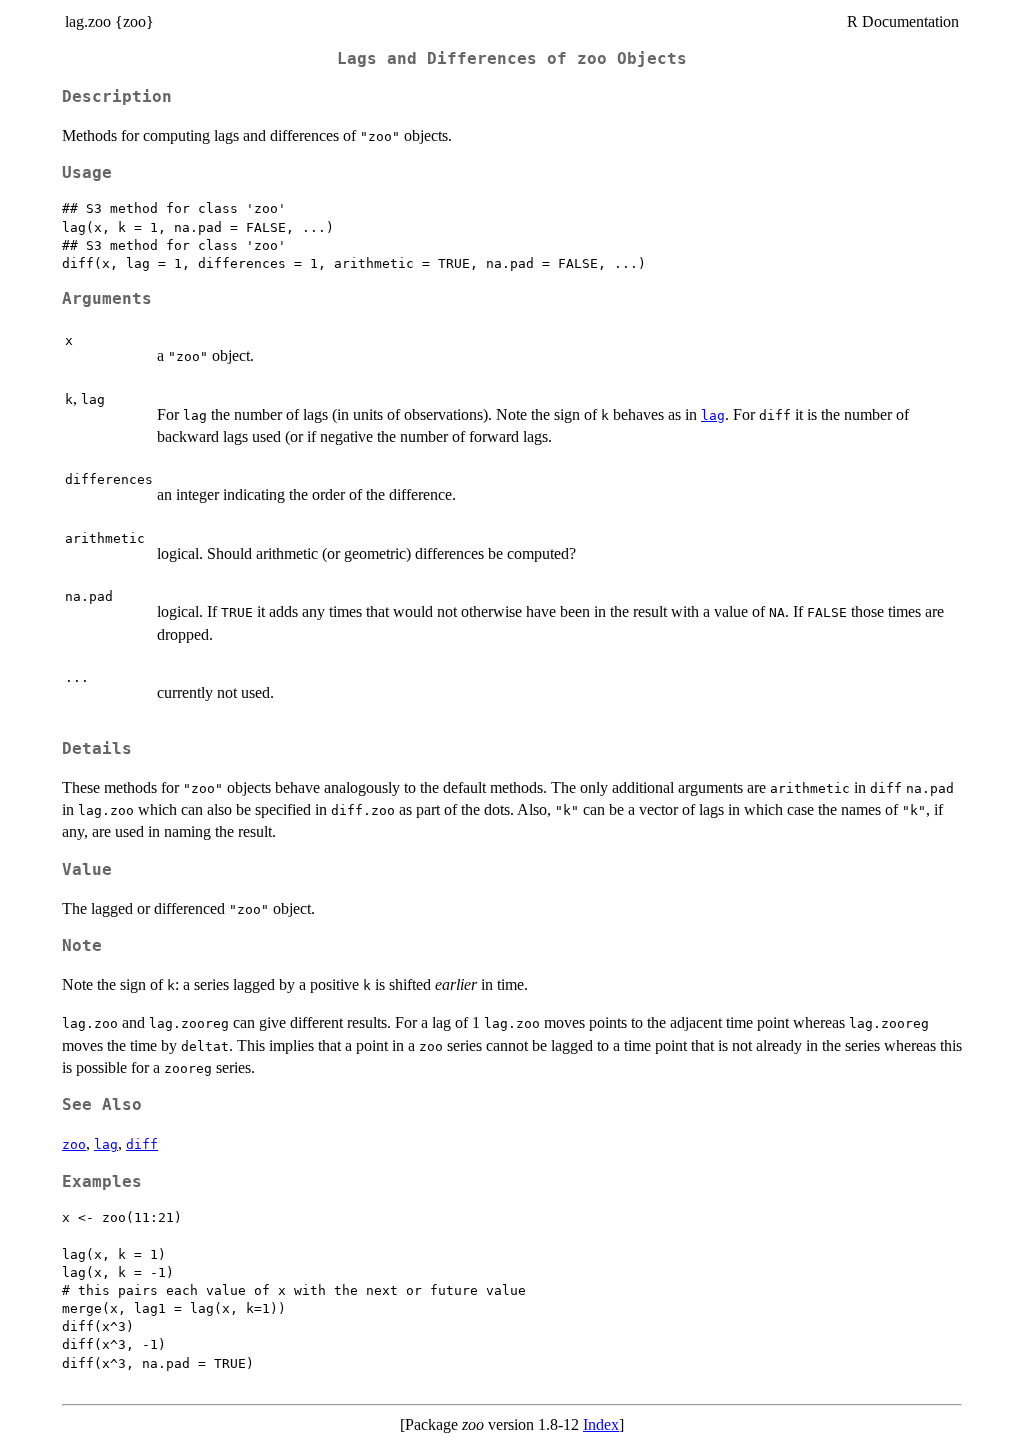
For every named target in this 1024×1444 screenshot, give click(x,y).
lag (713, 415)
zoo (74, 1144)
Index (601, 1424)
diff (142, 1144)
